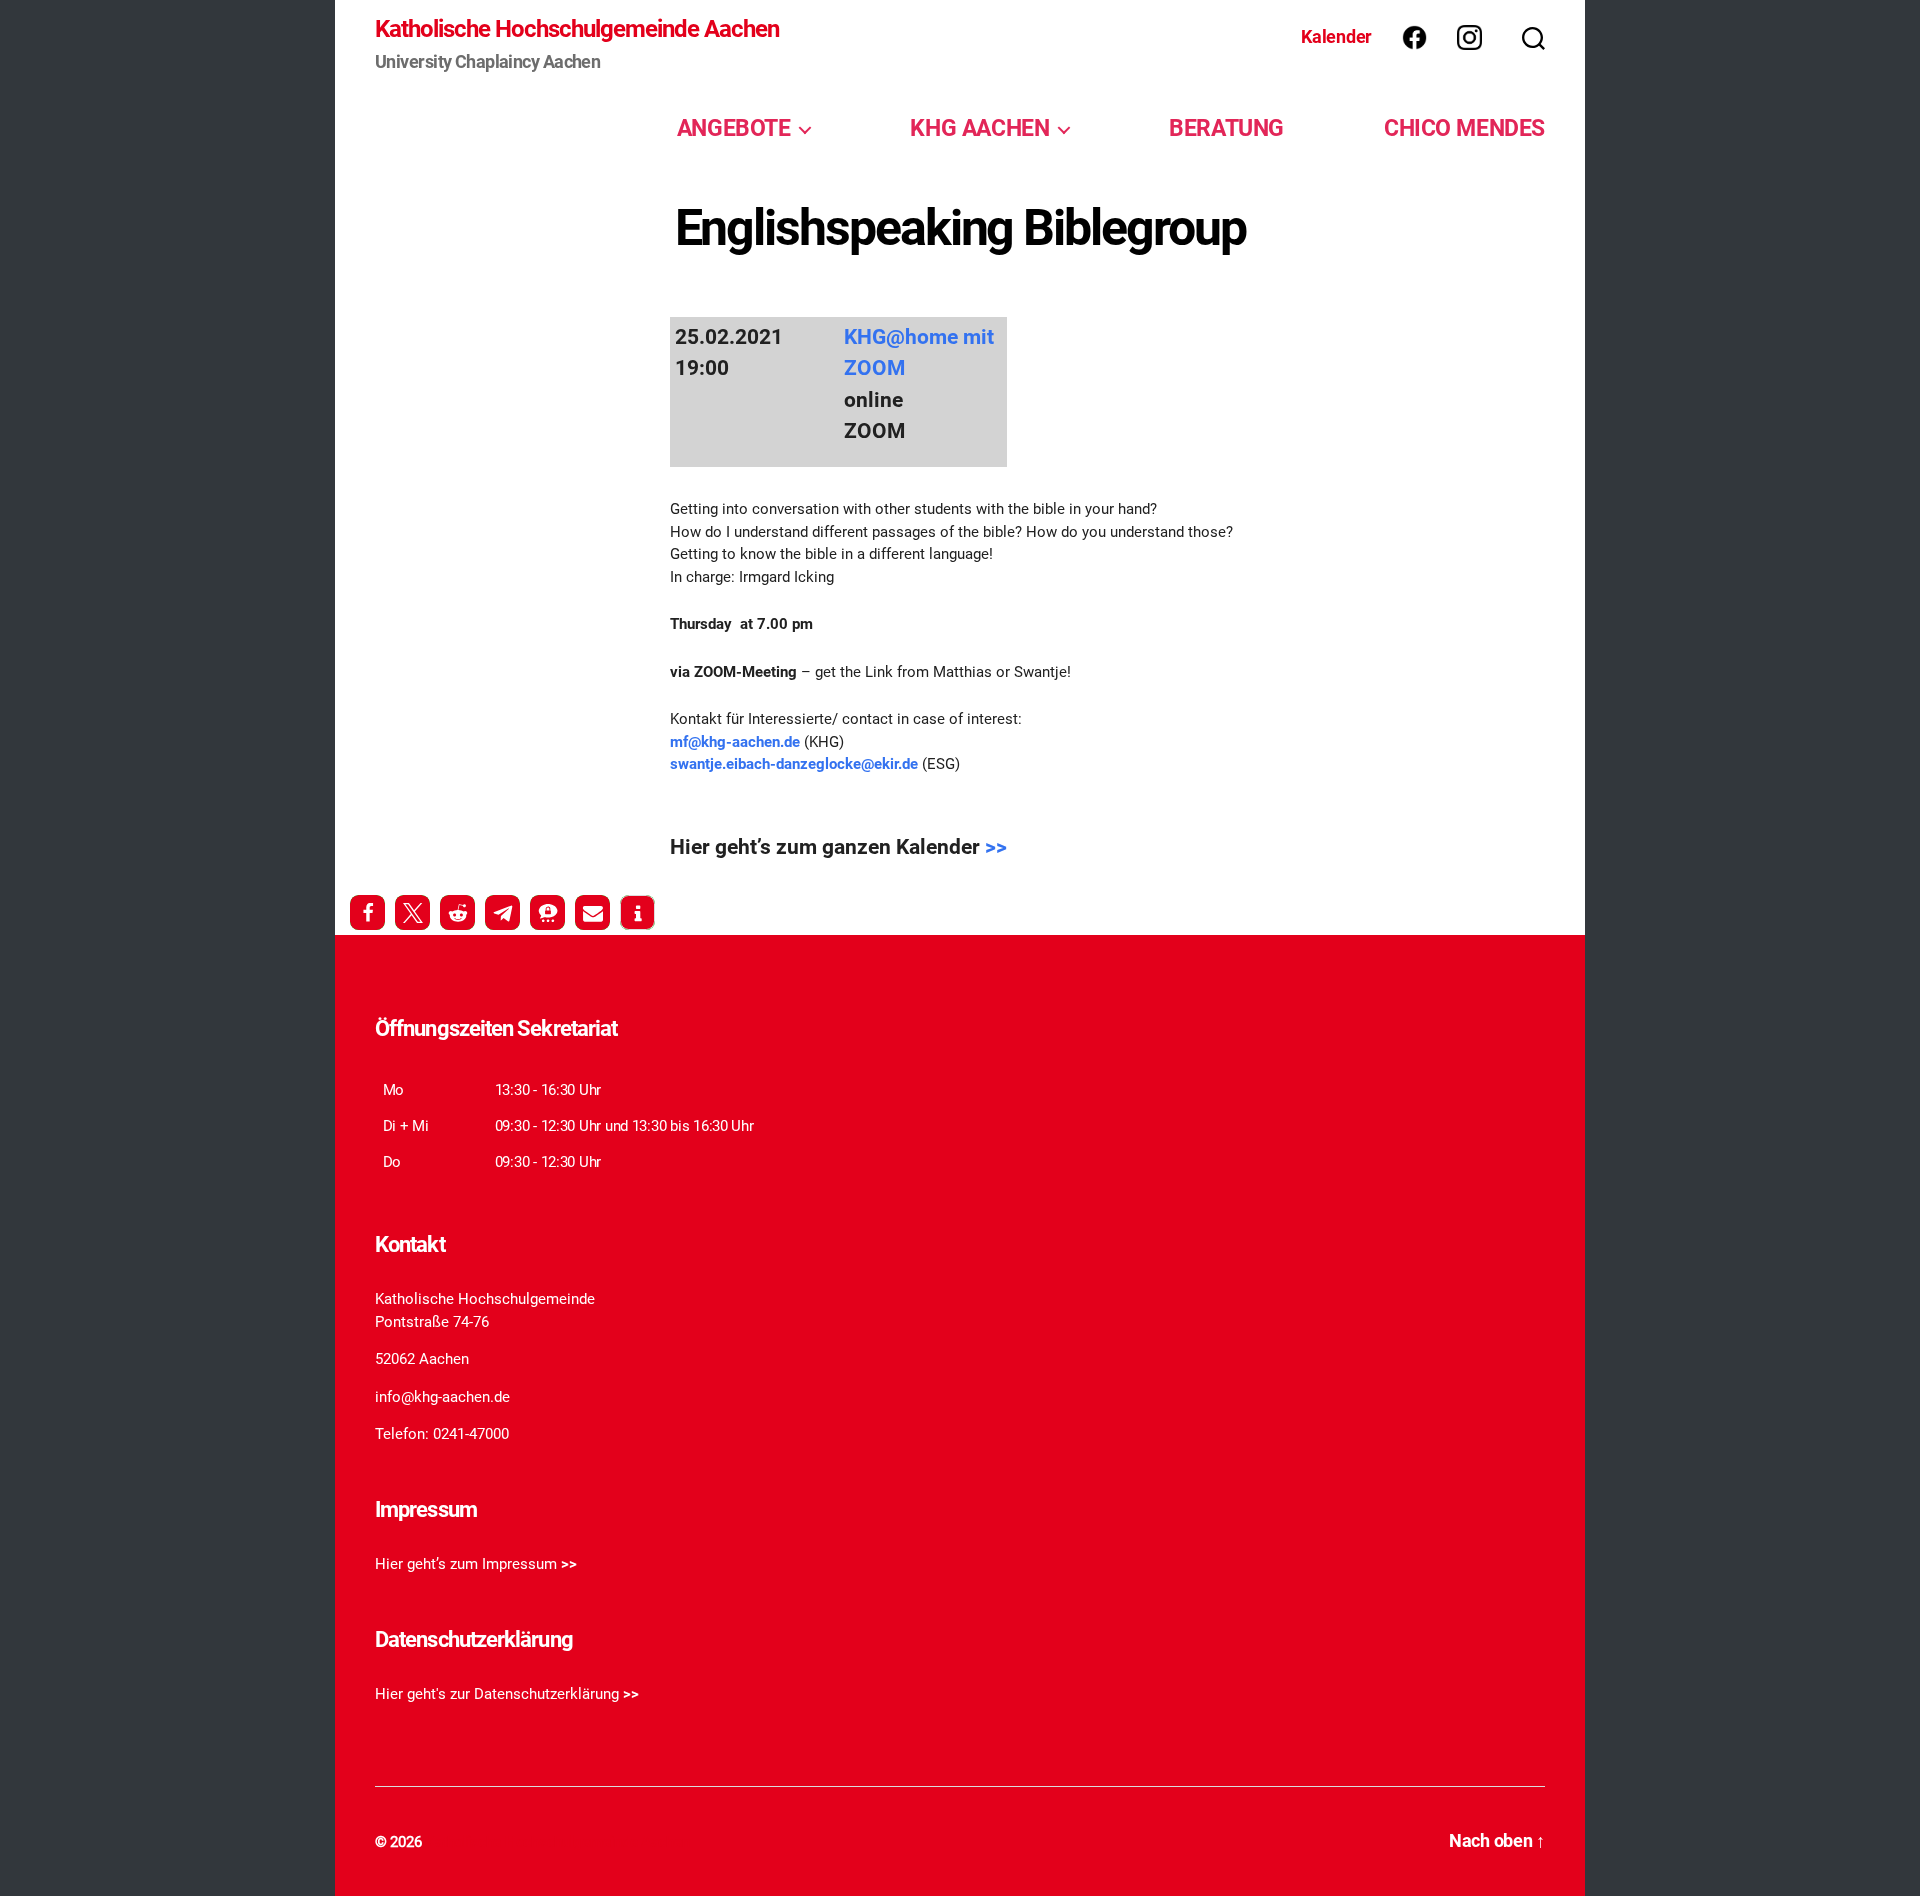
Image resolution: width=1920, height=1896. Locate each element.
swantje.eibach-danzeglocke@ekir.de (794, 764)
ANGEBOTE (734, 128)
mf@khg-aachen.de (735, 742)
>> (996, 847)
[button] (367, 912)
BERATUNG (1226, 128)
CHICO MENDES (1464, 128)
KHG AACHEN (979, 128)
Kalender (1336, 36)
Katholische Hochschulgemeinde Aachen (577, 29)
